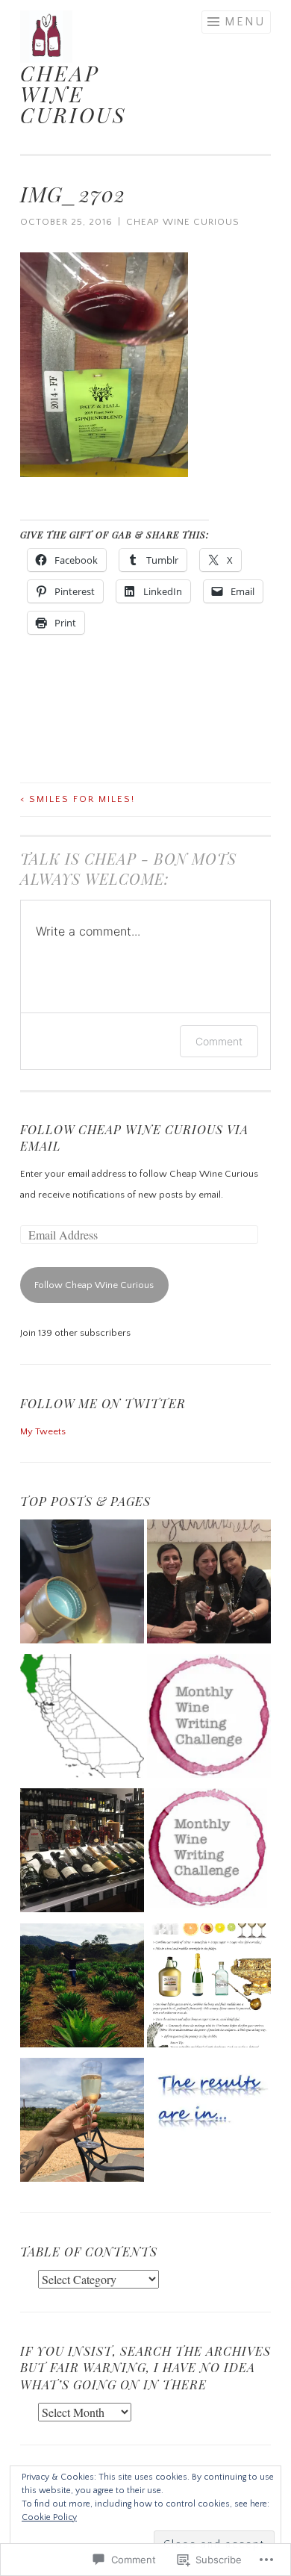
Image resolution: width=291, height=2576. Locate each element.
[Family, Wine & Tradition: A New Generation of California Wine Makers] (209, 1720)
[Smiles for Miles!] (82, 1854)
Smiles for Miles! (78, 799)
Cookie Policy (49, 2517)
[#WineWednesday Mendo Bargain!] (82, 1720)
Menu (245, 22)
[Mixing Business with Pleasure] (209, 1585)
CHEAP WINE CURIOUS (73, 94)
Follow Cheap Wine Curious (94, 1285)
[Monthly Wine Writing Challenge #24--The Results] (209, 2110)
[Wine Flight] (82, 1585)
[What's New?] (82, 1989)
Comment (219, 1041)
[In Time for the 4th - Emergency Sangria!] (209, 1989)
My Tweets (43, 1431)
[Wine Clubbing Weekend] (82, 2124)
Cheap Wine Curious (183, 222)
